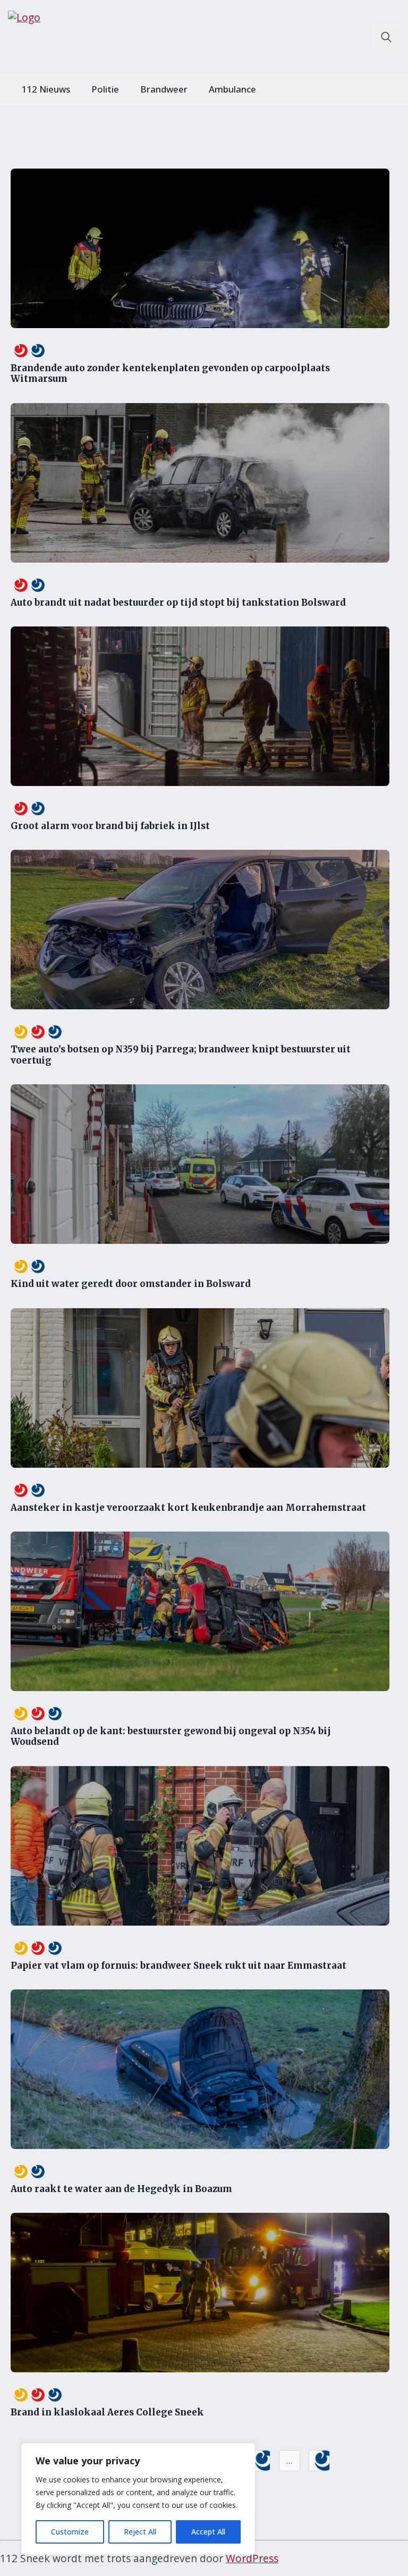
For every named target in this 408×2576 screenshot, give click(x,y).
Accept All (208, 2532)
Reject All (140, 2532)
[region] (138, 2499)
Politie (105, 89)
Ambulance (232, 89)
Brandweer (164, 89)
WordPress (252, 2558)
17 (260, 2461)
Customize (70, 2532)
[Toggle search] (386, 37)
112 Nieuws (46, 89)
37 (319, 2461)
